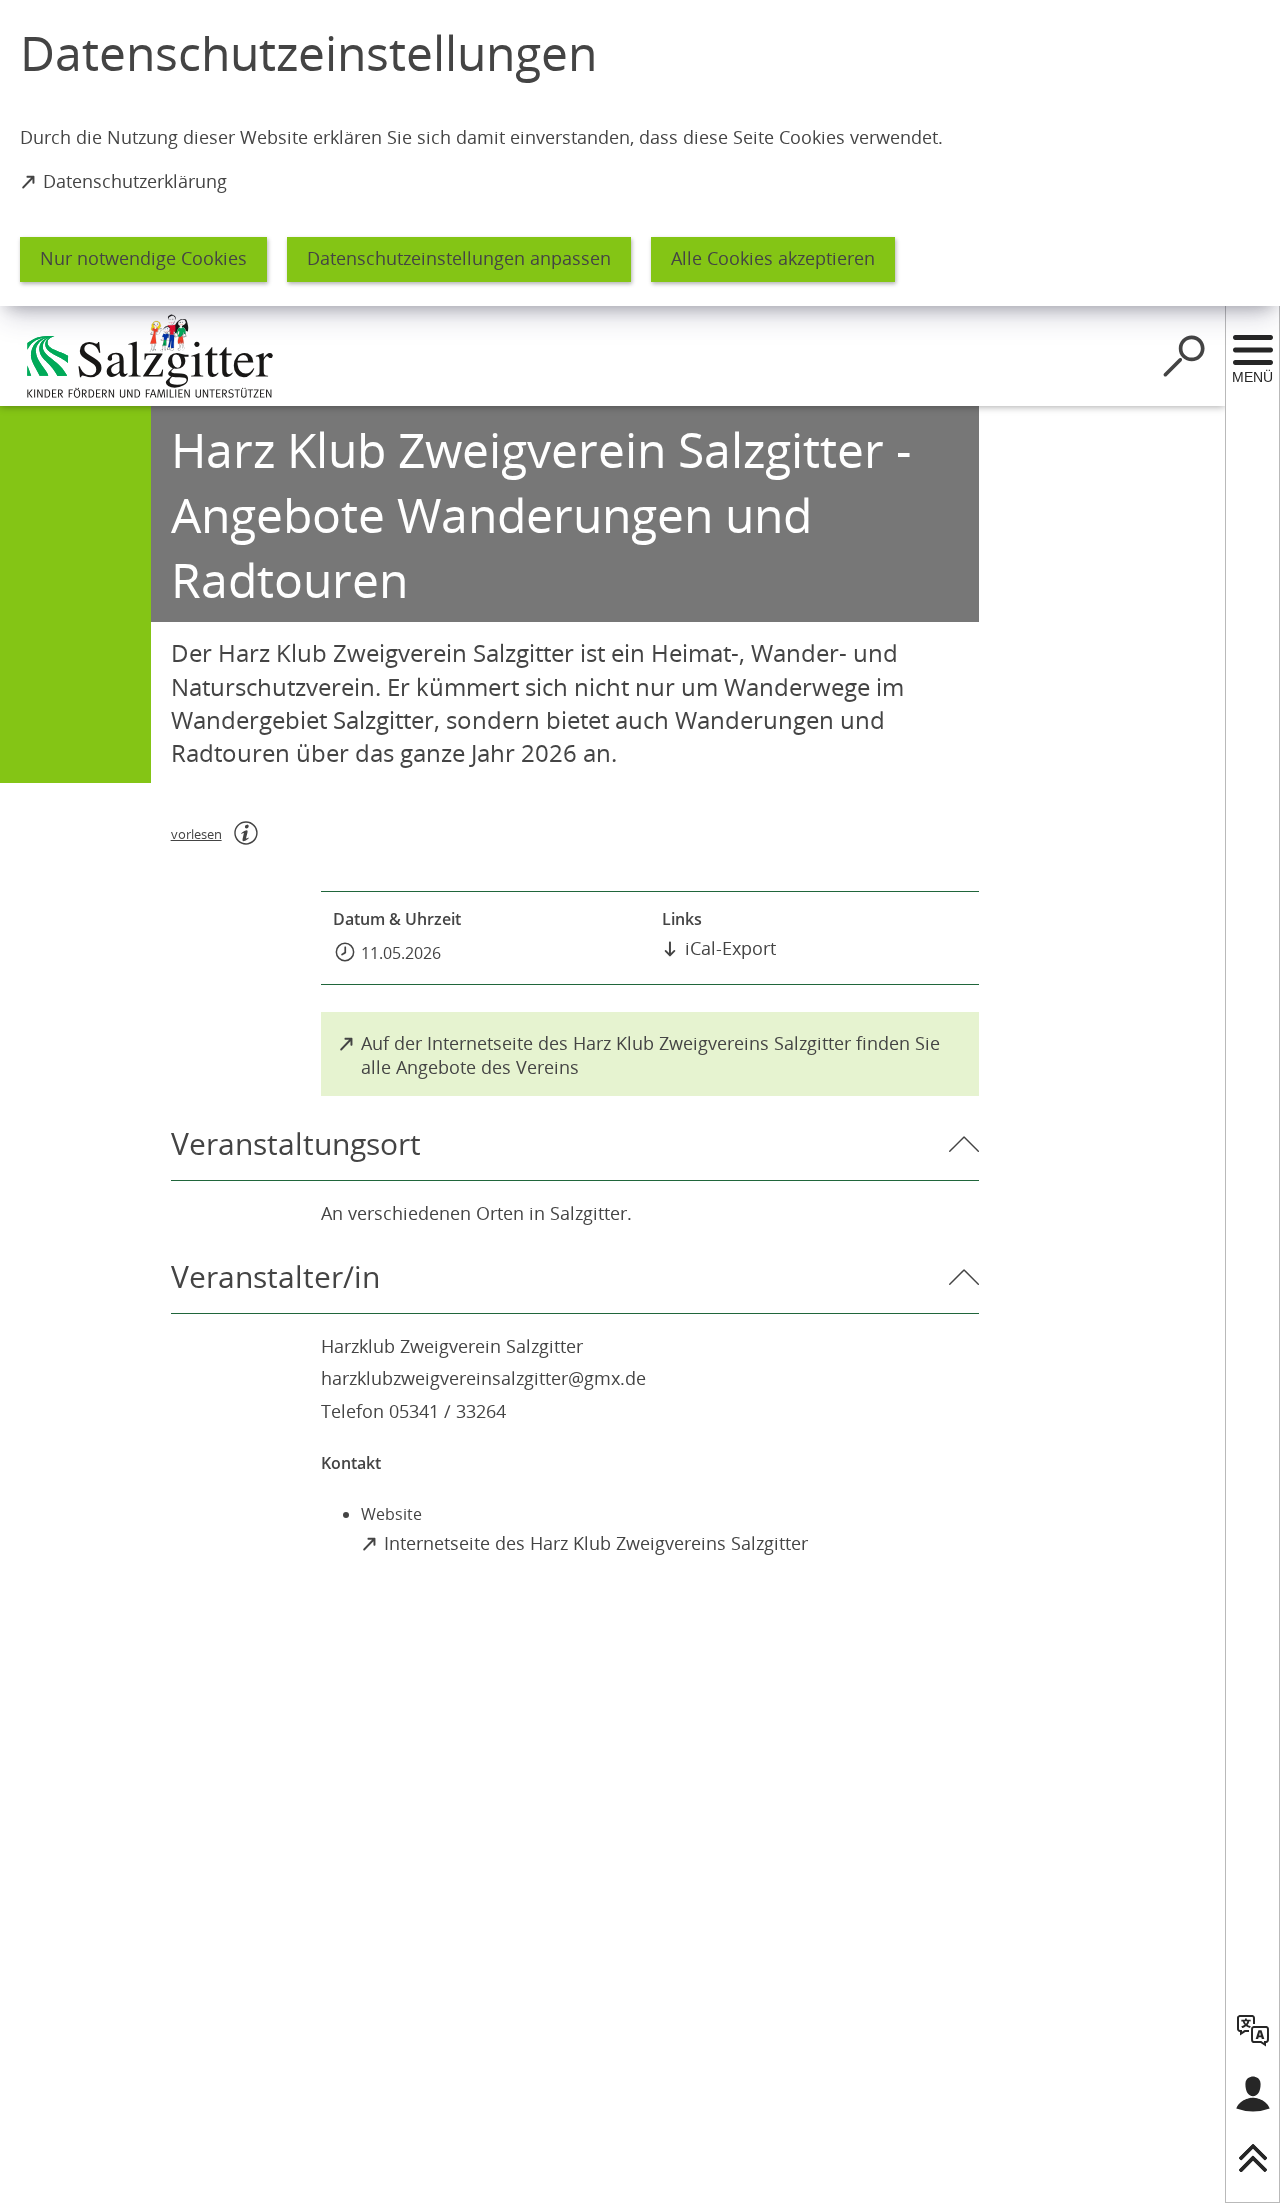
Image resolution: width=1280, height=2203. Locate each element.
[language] (1253, 2030)
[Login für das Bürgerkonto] (1253, 2094)
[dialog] (640, 153)
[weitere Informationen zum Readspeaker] (246, 833)
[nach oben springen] (1253, 2158)
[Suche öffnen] (1184, 356)
